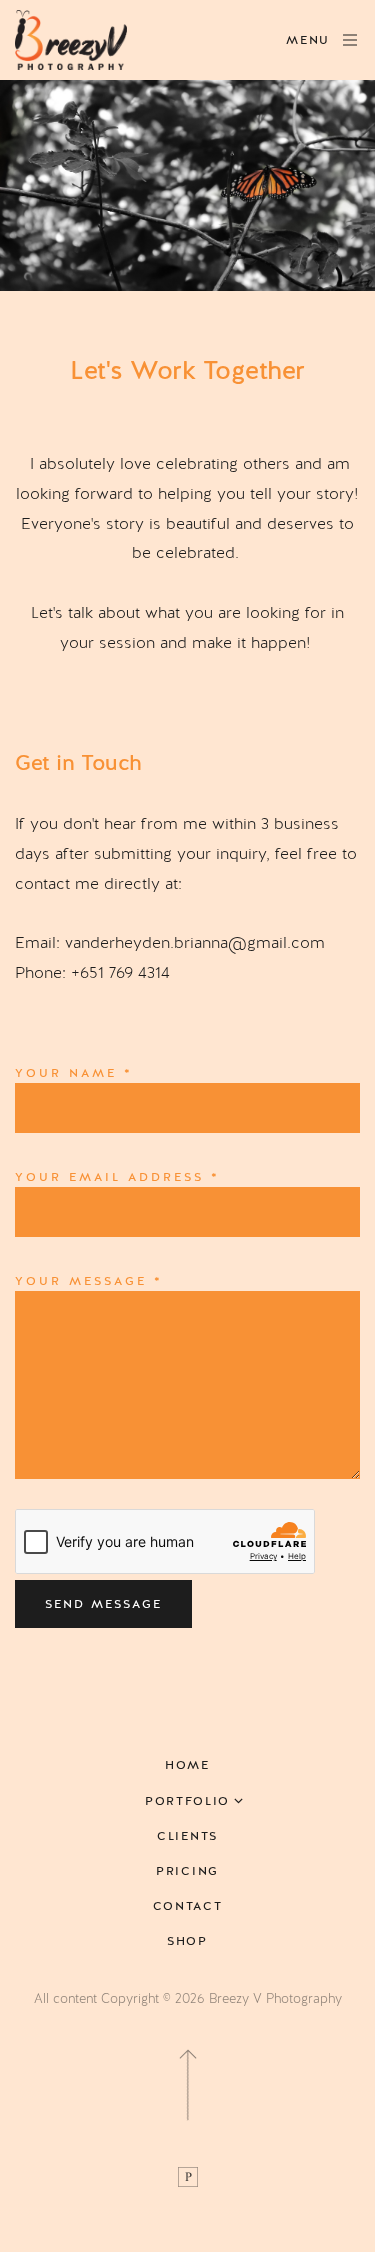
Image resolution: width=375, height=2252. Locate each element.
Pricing (187, 1871)
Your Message (89, 1281)
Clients (187, 1836)
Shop (187, 1941)
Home (187, 1765)
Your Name (74, 1073)
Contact (188, 1906)
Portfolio (187, 1801)
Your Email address (117, 1177)
